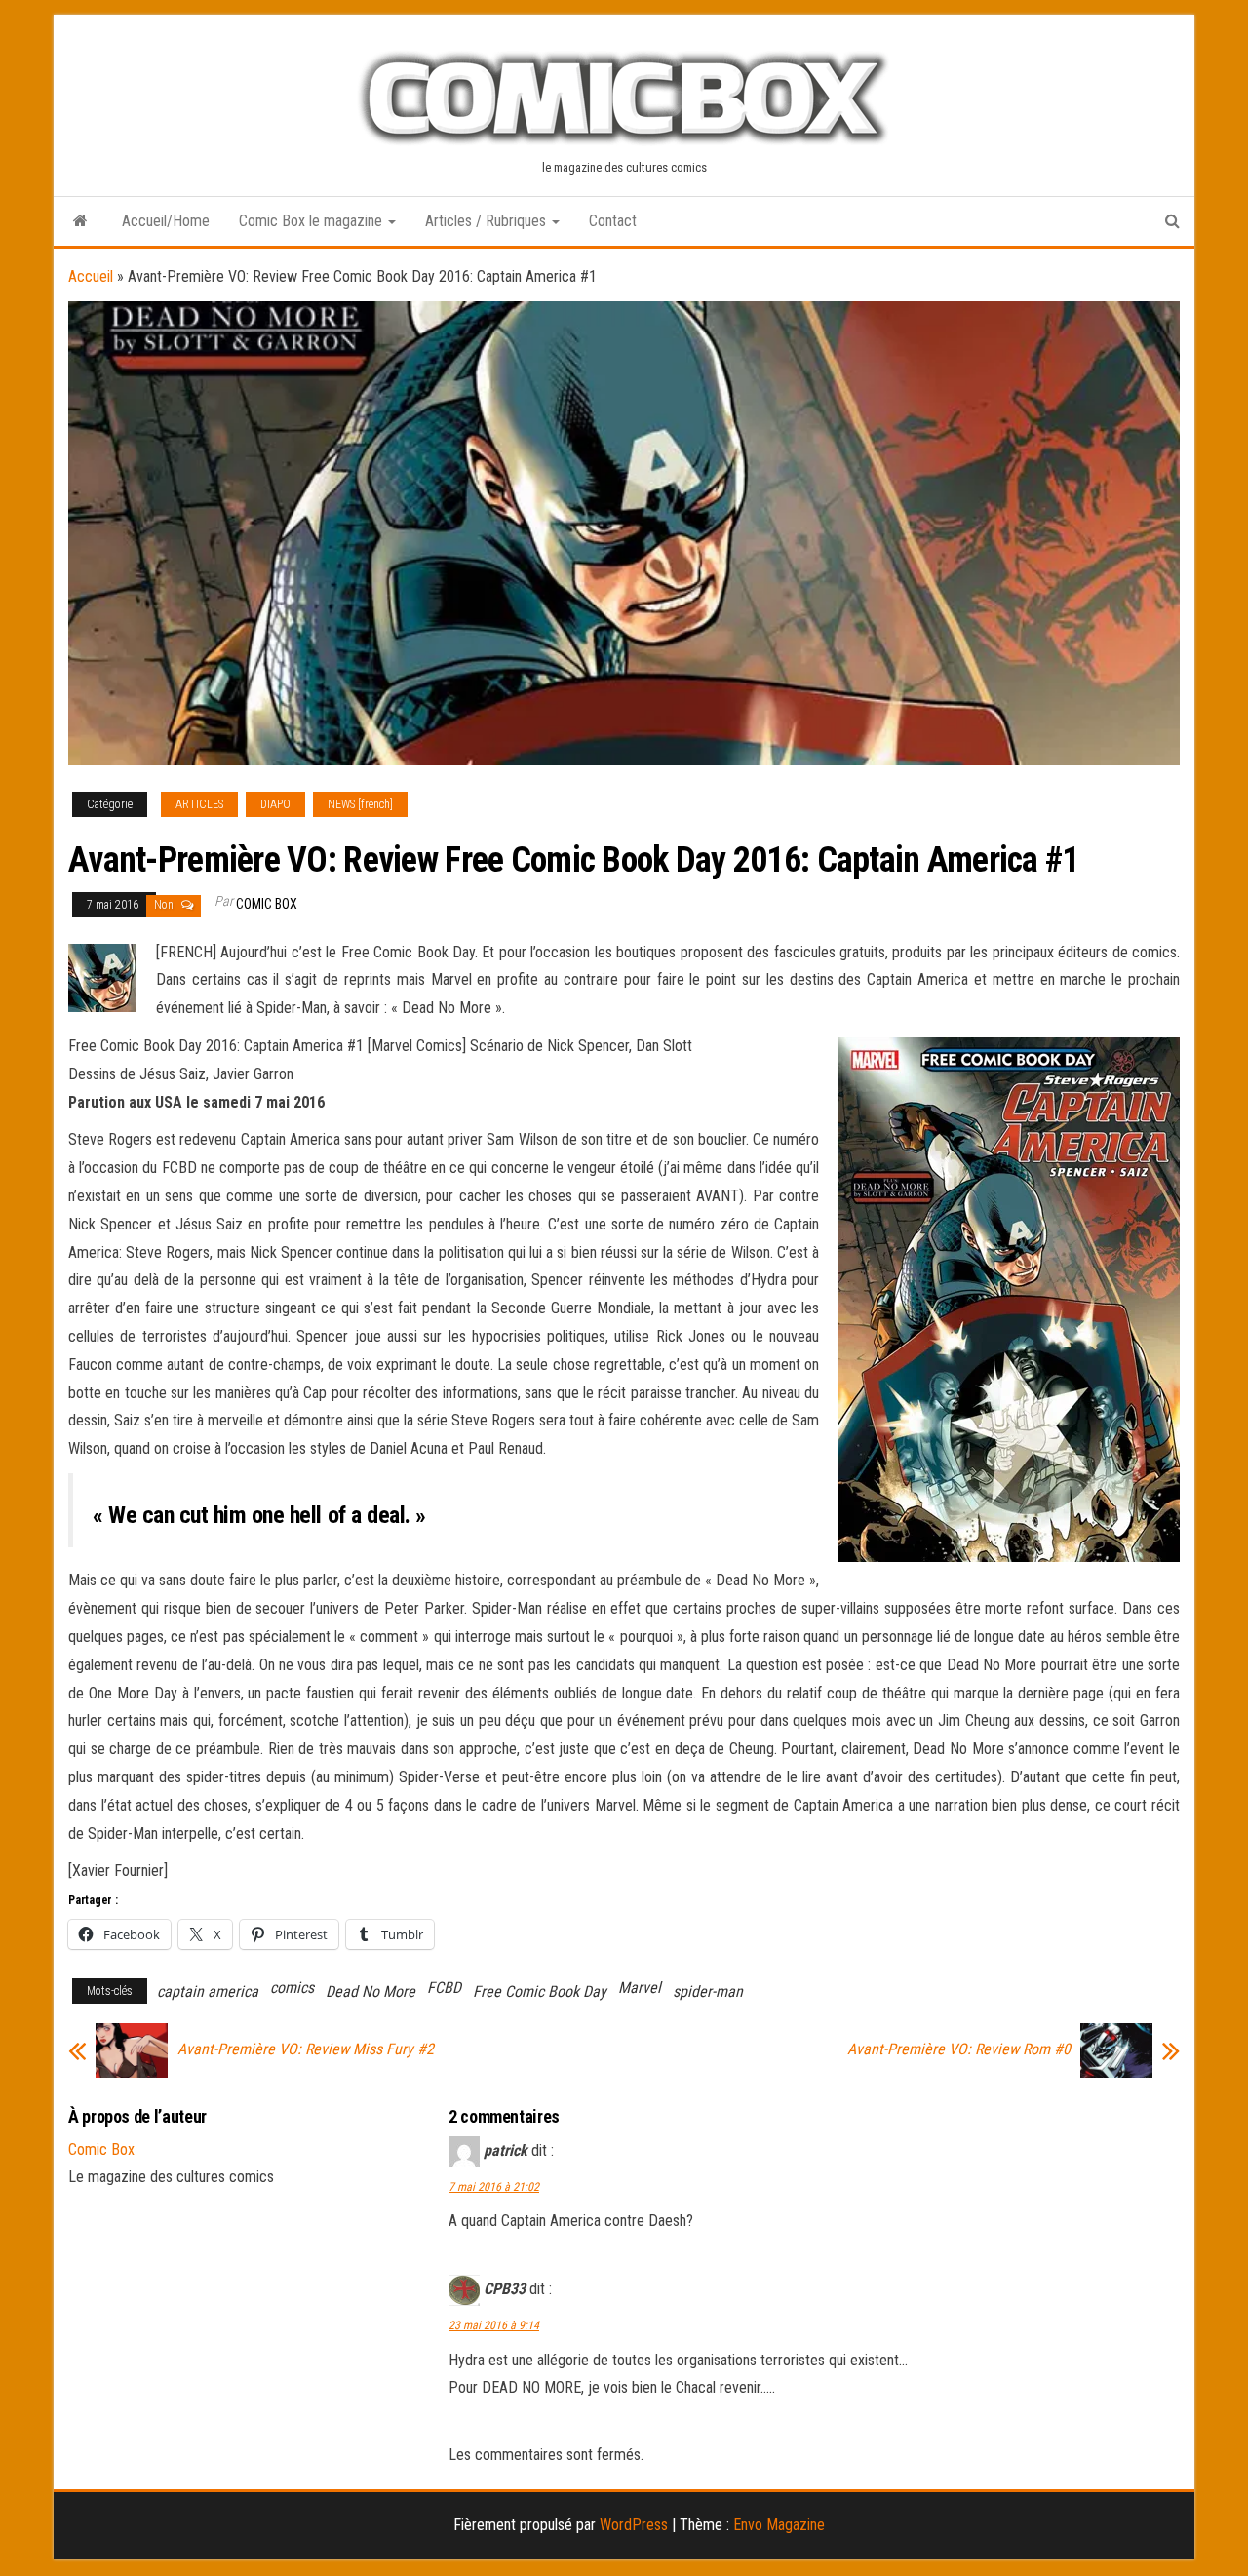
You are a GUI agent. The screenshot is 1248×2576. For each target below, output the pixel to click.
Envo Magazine (779, 2525)
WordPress (634, 2525)
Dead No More (370, 1991)
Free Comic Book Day (540, 1991)
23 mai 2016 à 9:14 (494, 2325)
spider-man (708, 1991)
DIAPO (275, 804)
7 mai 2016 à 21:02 (494, 2187)
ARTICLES (199, 804)
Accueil (91, 276)
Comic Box (267, 904)
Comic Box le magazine (312, 221)
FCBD (444, 1988)
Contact (613, 221)
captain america (208, 1991)
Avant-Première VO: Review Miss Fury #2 (306, 2049)
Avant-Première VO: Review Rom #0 (959, 2049)
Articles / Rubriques (487, 221)
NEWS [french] (360, 804)
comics (292, 1988)
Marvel (640, 1988)
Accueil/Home (166, 221)
